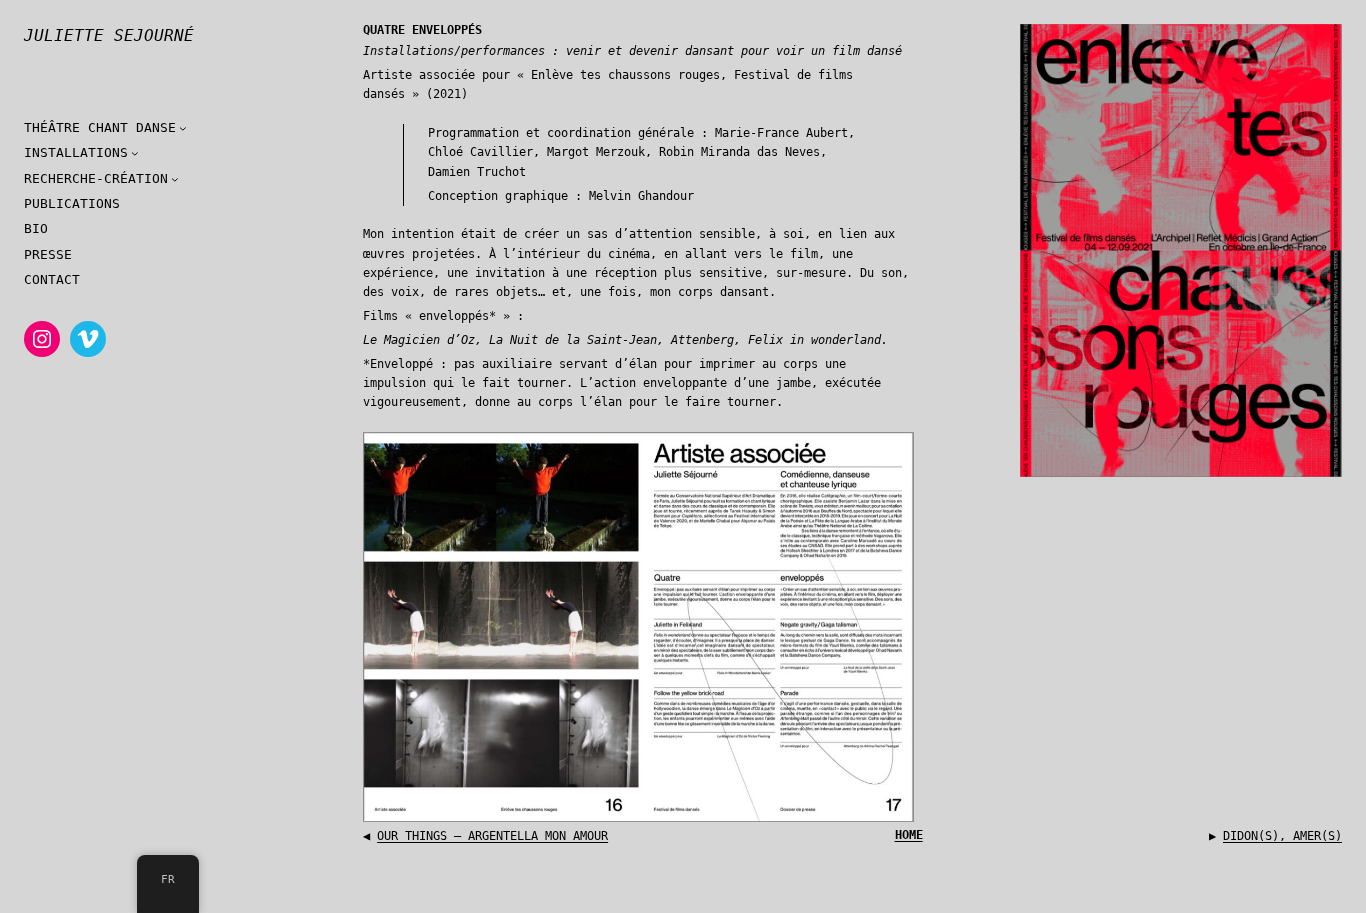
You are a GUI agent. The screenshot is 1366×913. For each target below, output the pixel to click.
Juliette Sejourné (109, 35)
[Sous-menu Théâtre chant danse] (183, 128)
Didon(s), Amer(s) (1282, 836)
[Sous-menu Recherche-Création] (175, 179)
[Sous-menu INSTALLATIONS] (135, 153)
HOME (909, 835)
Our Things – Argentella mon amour (492, 836)
